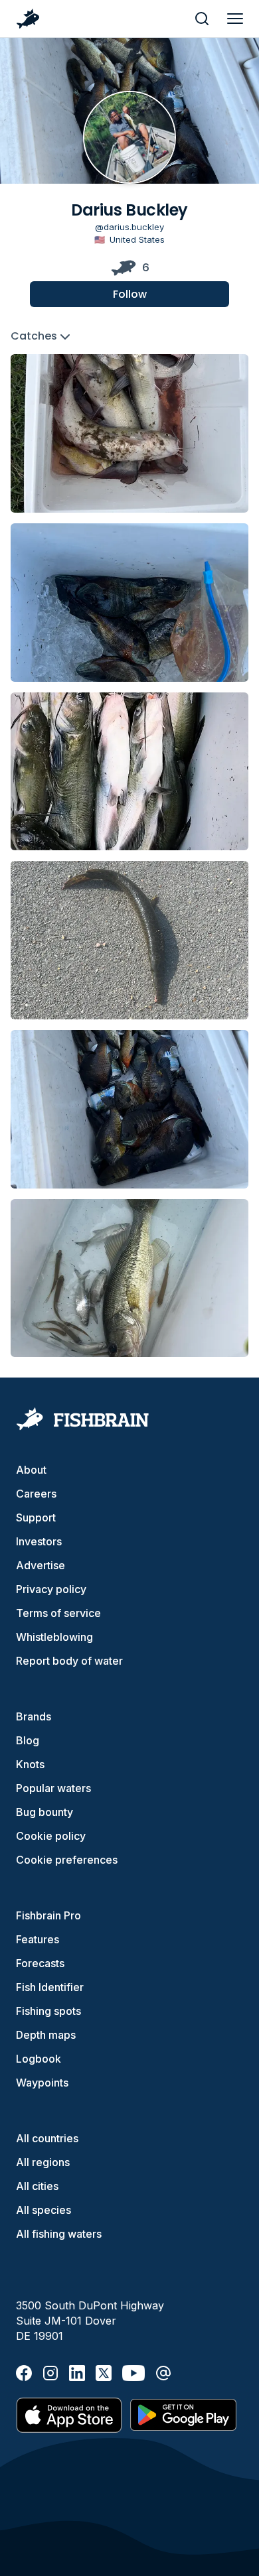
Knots (30, 1764)
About (31, 1470)
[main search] (202, 19)
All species (43, 2210)
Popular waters (53, 1788)
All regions (43, 2162)
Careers (36, 1494)
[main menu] (235, 19)
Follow (130, 294)
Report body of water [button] (69, 1661)
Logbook (39, 2059)
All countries (47, 2138)
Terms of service (58, 1613)
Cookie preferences (67, 1860)
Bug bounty (44, 1812)
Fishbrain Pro (48, 1915)
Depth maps (46, 2035)
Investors (39, 1541)
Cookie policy (51, 1836)
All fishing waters (59, 2234)
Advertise (41, 1565)
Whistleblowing (54, 1637)
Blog (28, 1740)
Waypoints (42, 2083)
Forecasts (40, 1963)
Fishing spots (48, 2011)
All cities (37, 2186)
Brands (34, 1716)
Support (36, 1517)
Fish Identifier (50, 1987)
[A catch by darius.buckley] (129, 433)
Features (38, 1939)
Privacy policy (51, 1589)
